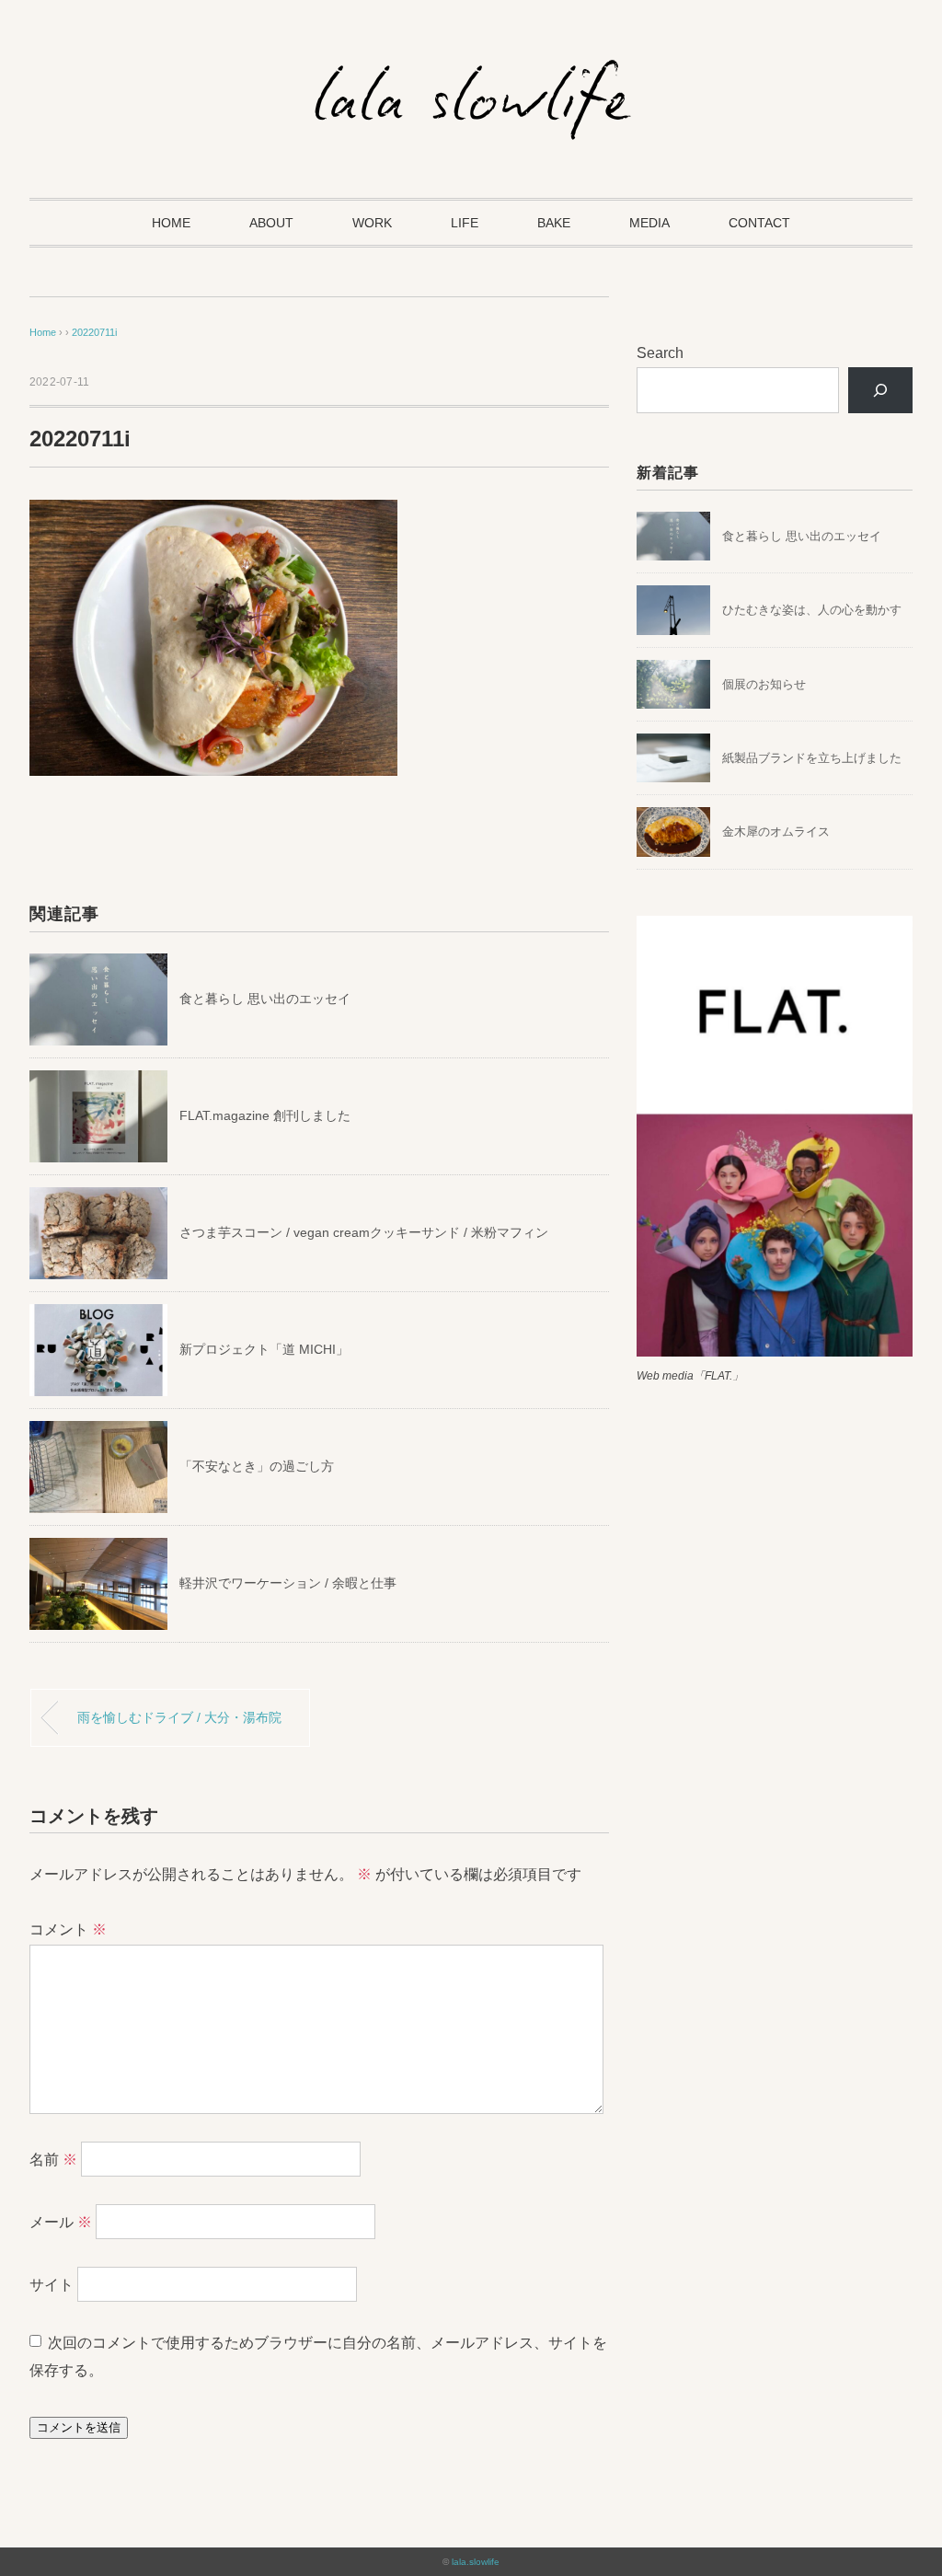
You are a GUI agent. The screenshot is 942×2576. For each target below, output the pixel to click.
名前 (53, 2160)
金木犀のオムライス (776, 832)
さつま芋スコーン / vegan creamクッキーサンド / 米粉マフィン (364, 1232)
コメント (68, 1929)
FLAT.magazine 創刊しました (265, 1115)
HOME (171, 223)
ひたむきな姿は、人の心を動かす (812, 610)
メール (61, 2222)
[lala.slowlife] (471, 69)
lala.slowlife (476, 2562)
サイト (52, 2285)
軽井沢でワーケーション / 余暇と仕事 (288, 1583)
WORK (372, 223)
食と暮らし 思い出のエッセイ (265, 999)
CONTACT (759, 223)
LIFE (465, 223)
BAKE (554, 223)
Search (660, 353)
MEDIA (649, 223)
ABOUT (271, 223)
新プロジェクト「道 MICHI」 (264, 1349)
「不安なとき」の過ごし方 (257, 1466)
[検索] (881, 390)
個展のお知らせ (764, 684)
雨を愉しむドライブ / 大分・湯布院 (179, 1717)
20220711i (94, 332)
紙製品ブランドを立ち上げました (812, 758)
